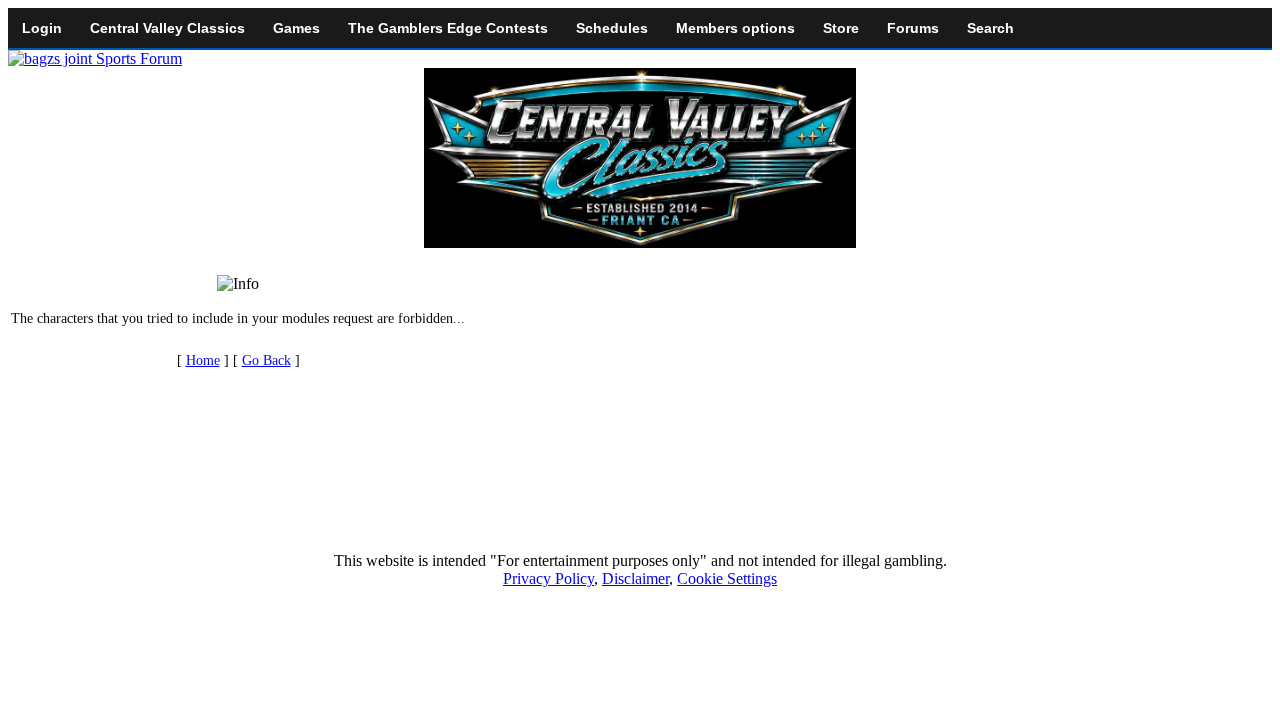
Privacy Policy (548, 578)
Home (203, 360)
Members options (735, 28)
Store (841, 28)
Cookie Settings (727, 578)
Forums (913, 28)
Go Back (266, 360)
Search (990, 28)
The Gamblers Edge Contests (448, 28)
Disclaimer (635, 578)
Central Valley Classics (167, 28)
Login (42, 28)
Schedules (612, 28)
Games (296, 28)
